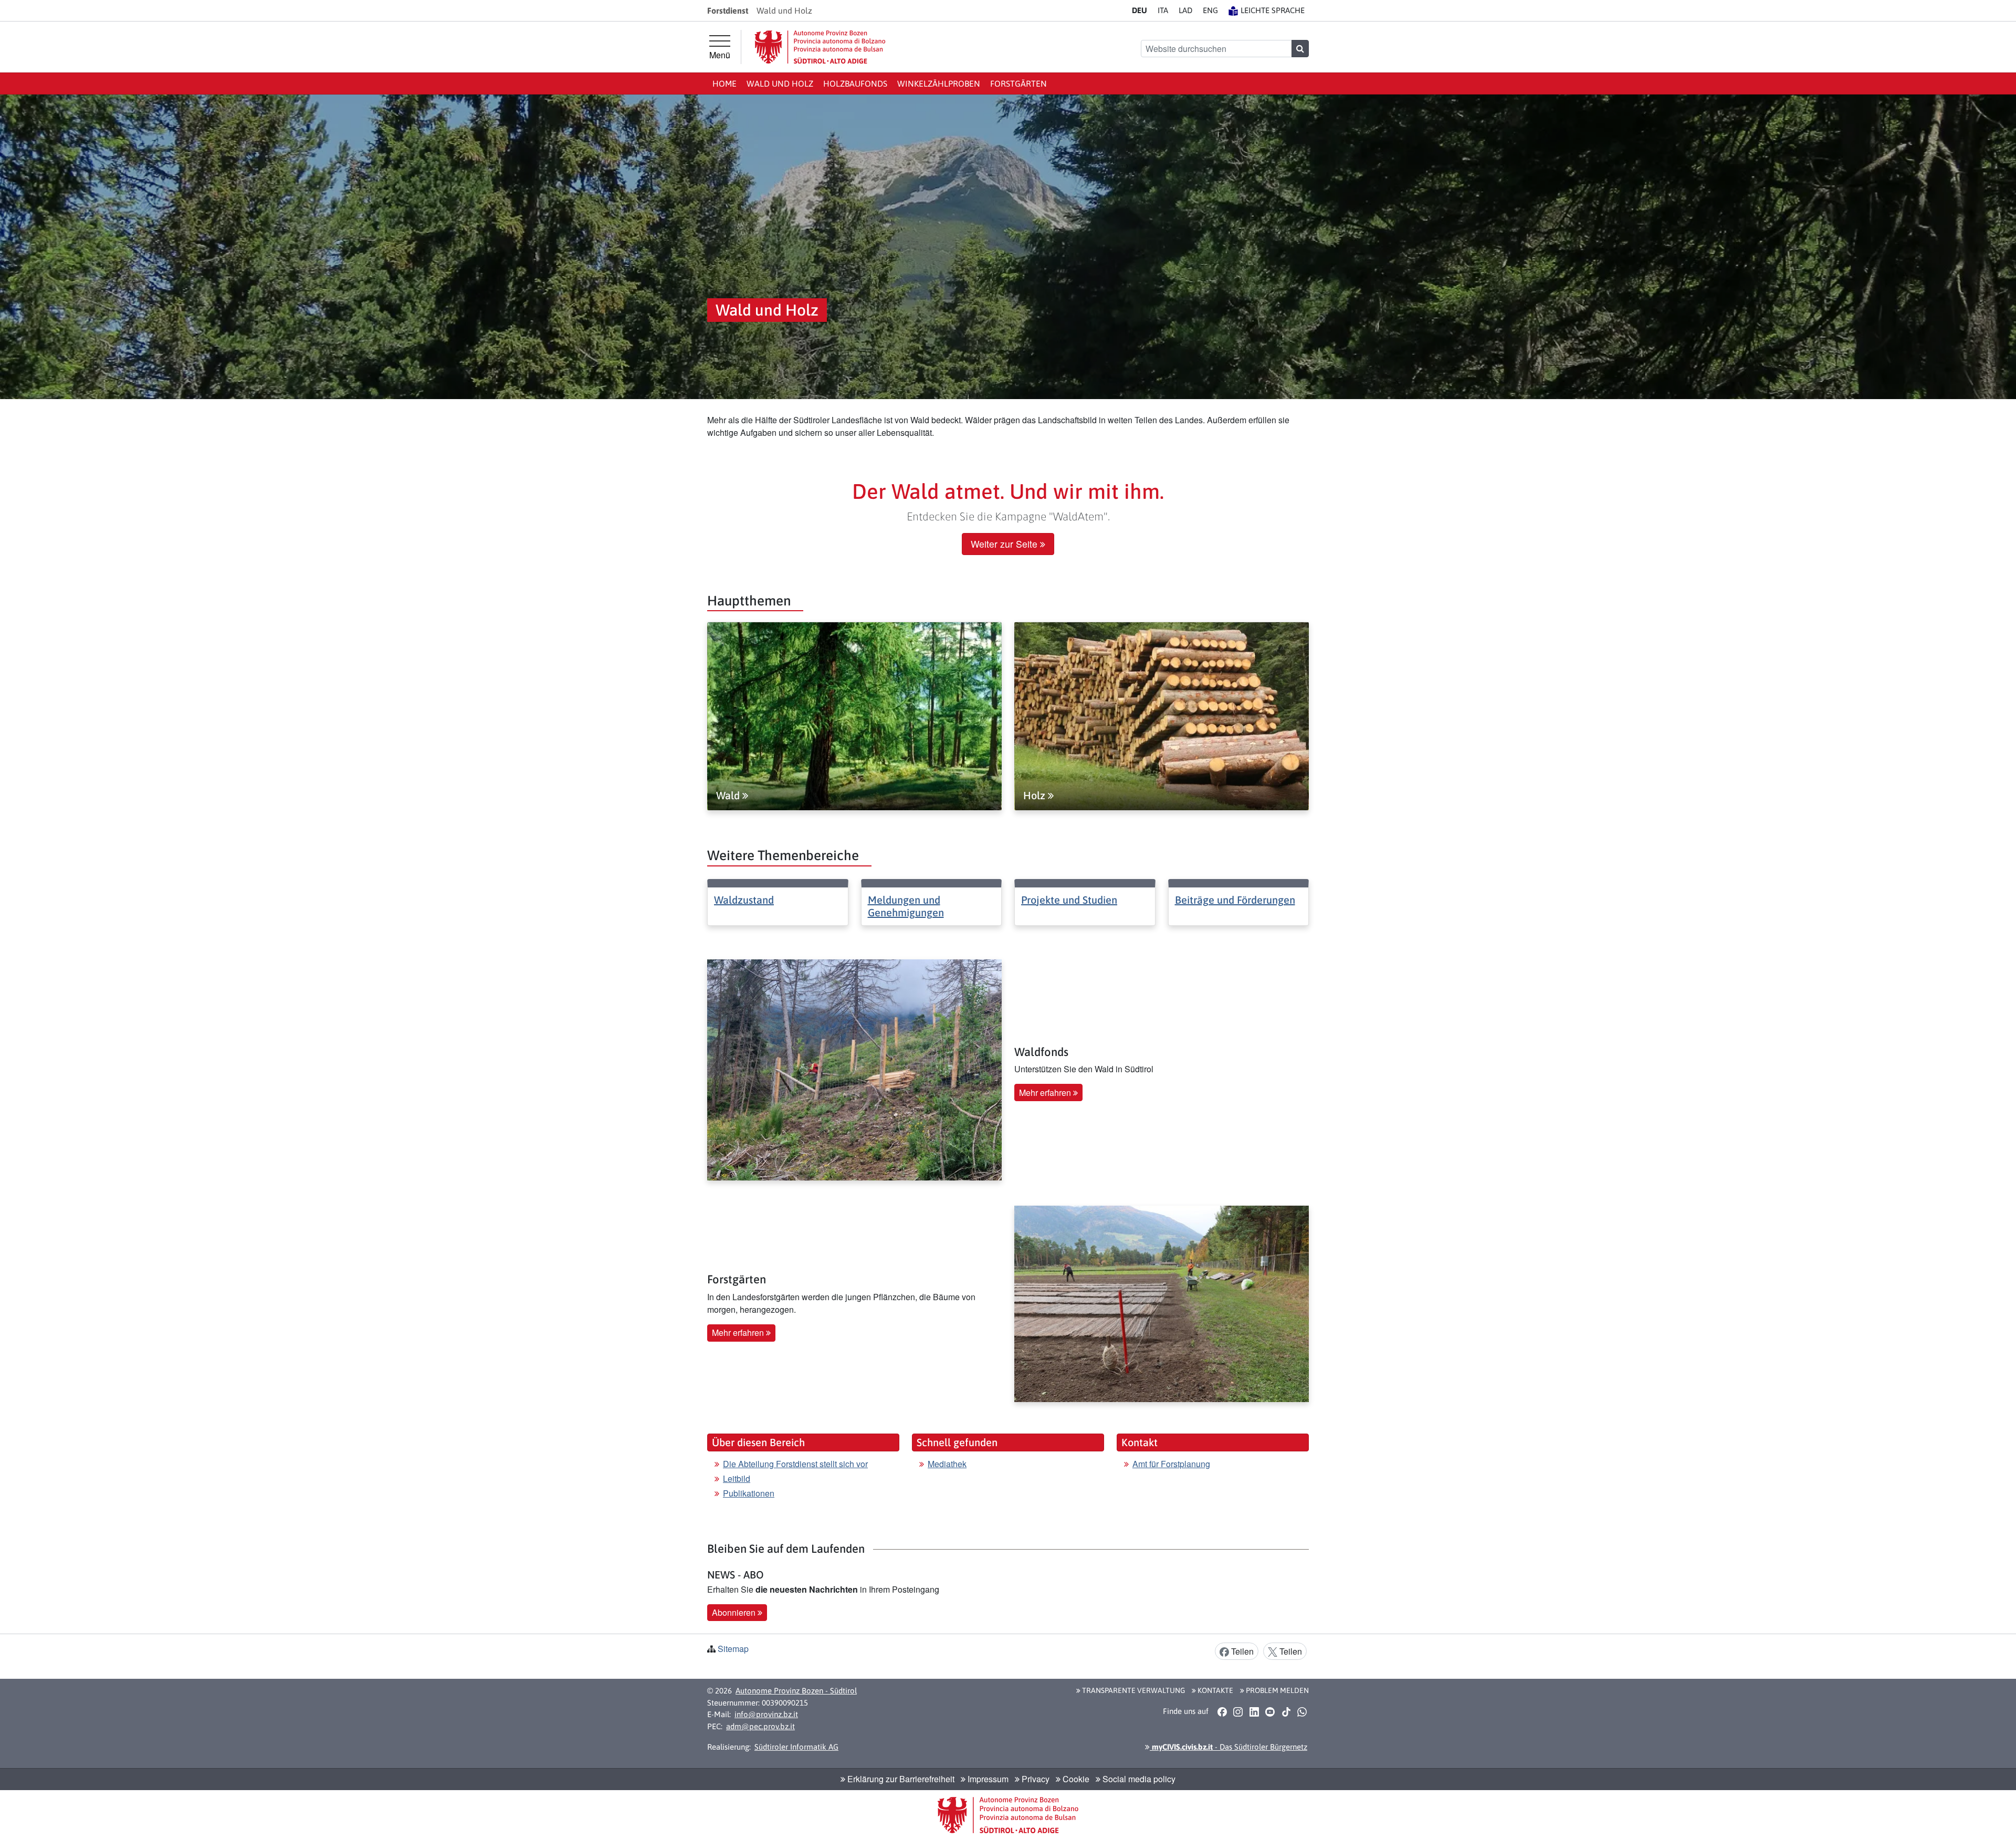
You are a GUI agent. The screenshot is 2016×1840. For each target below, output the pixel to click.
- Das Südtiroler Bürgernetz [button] (1228, 1747)
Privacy (1035, 1779)
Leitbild (737, 1478)
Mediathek (947, 1464)
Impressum (987, 1779)
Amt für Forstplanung (1171, 1464)
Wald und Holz (780, 83)
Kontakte (1215, 1690)
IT (1163, 10)
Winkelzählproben (939, 83)
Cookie (1075, 1779)
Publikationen (749, 1493)
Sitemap (733, 1649)
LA (1185, 10)
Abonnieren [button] (735, 1612)
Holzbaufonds (855, 83)
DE (1140, 10)
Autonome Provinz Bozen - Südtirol (796, 1691)
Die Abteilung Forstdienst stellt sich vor (795, 1464)
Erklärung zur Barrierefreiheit (900, 1779)
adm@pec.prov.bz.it (760, 1726)
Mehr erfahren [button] (1046, 1092)
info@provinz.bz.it (766, 1714)
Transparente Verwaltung (1133, 1690)
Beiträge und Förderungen (1235, 900)
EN (1210, 10)
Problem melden (1277, 1690)
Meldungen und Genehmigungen (906, 906)
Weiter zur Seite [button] (1005, 544)
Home (724, 83)
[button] (1222, 1711)
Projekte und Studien (1069, 900)
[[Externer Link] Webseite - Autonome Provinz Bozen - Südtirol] (820, 47)
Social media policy (1138, 1779)
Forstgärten (1018, 83)
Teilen (1241, 1651)
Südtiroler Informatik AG (796, 1747)
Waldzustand (744, 900)
